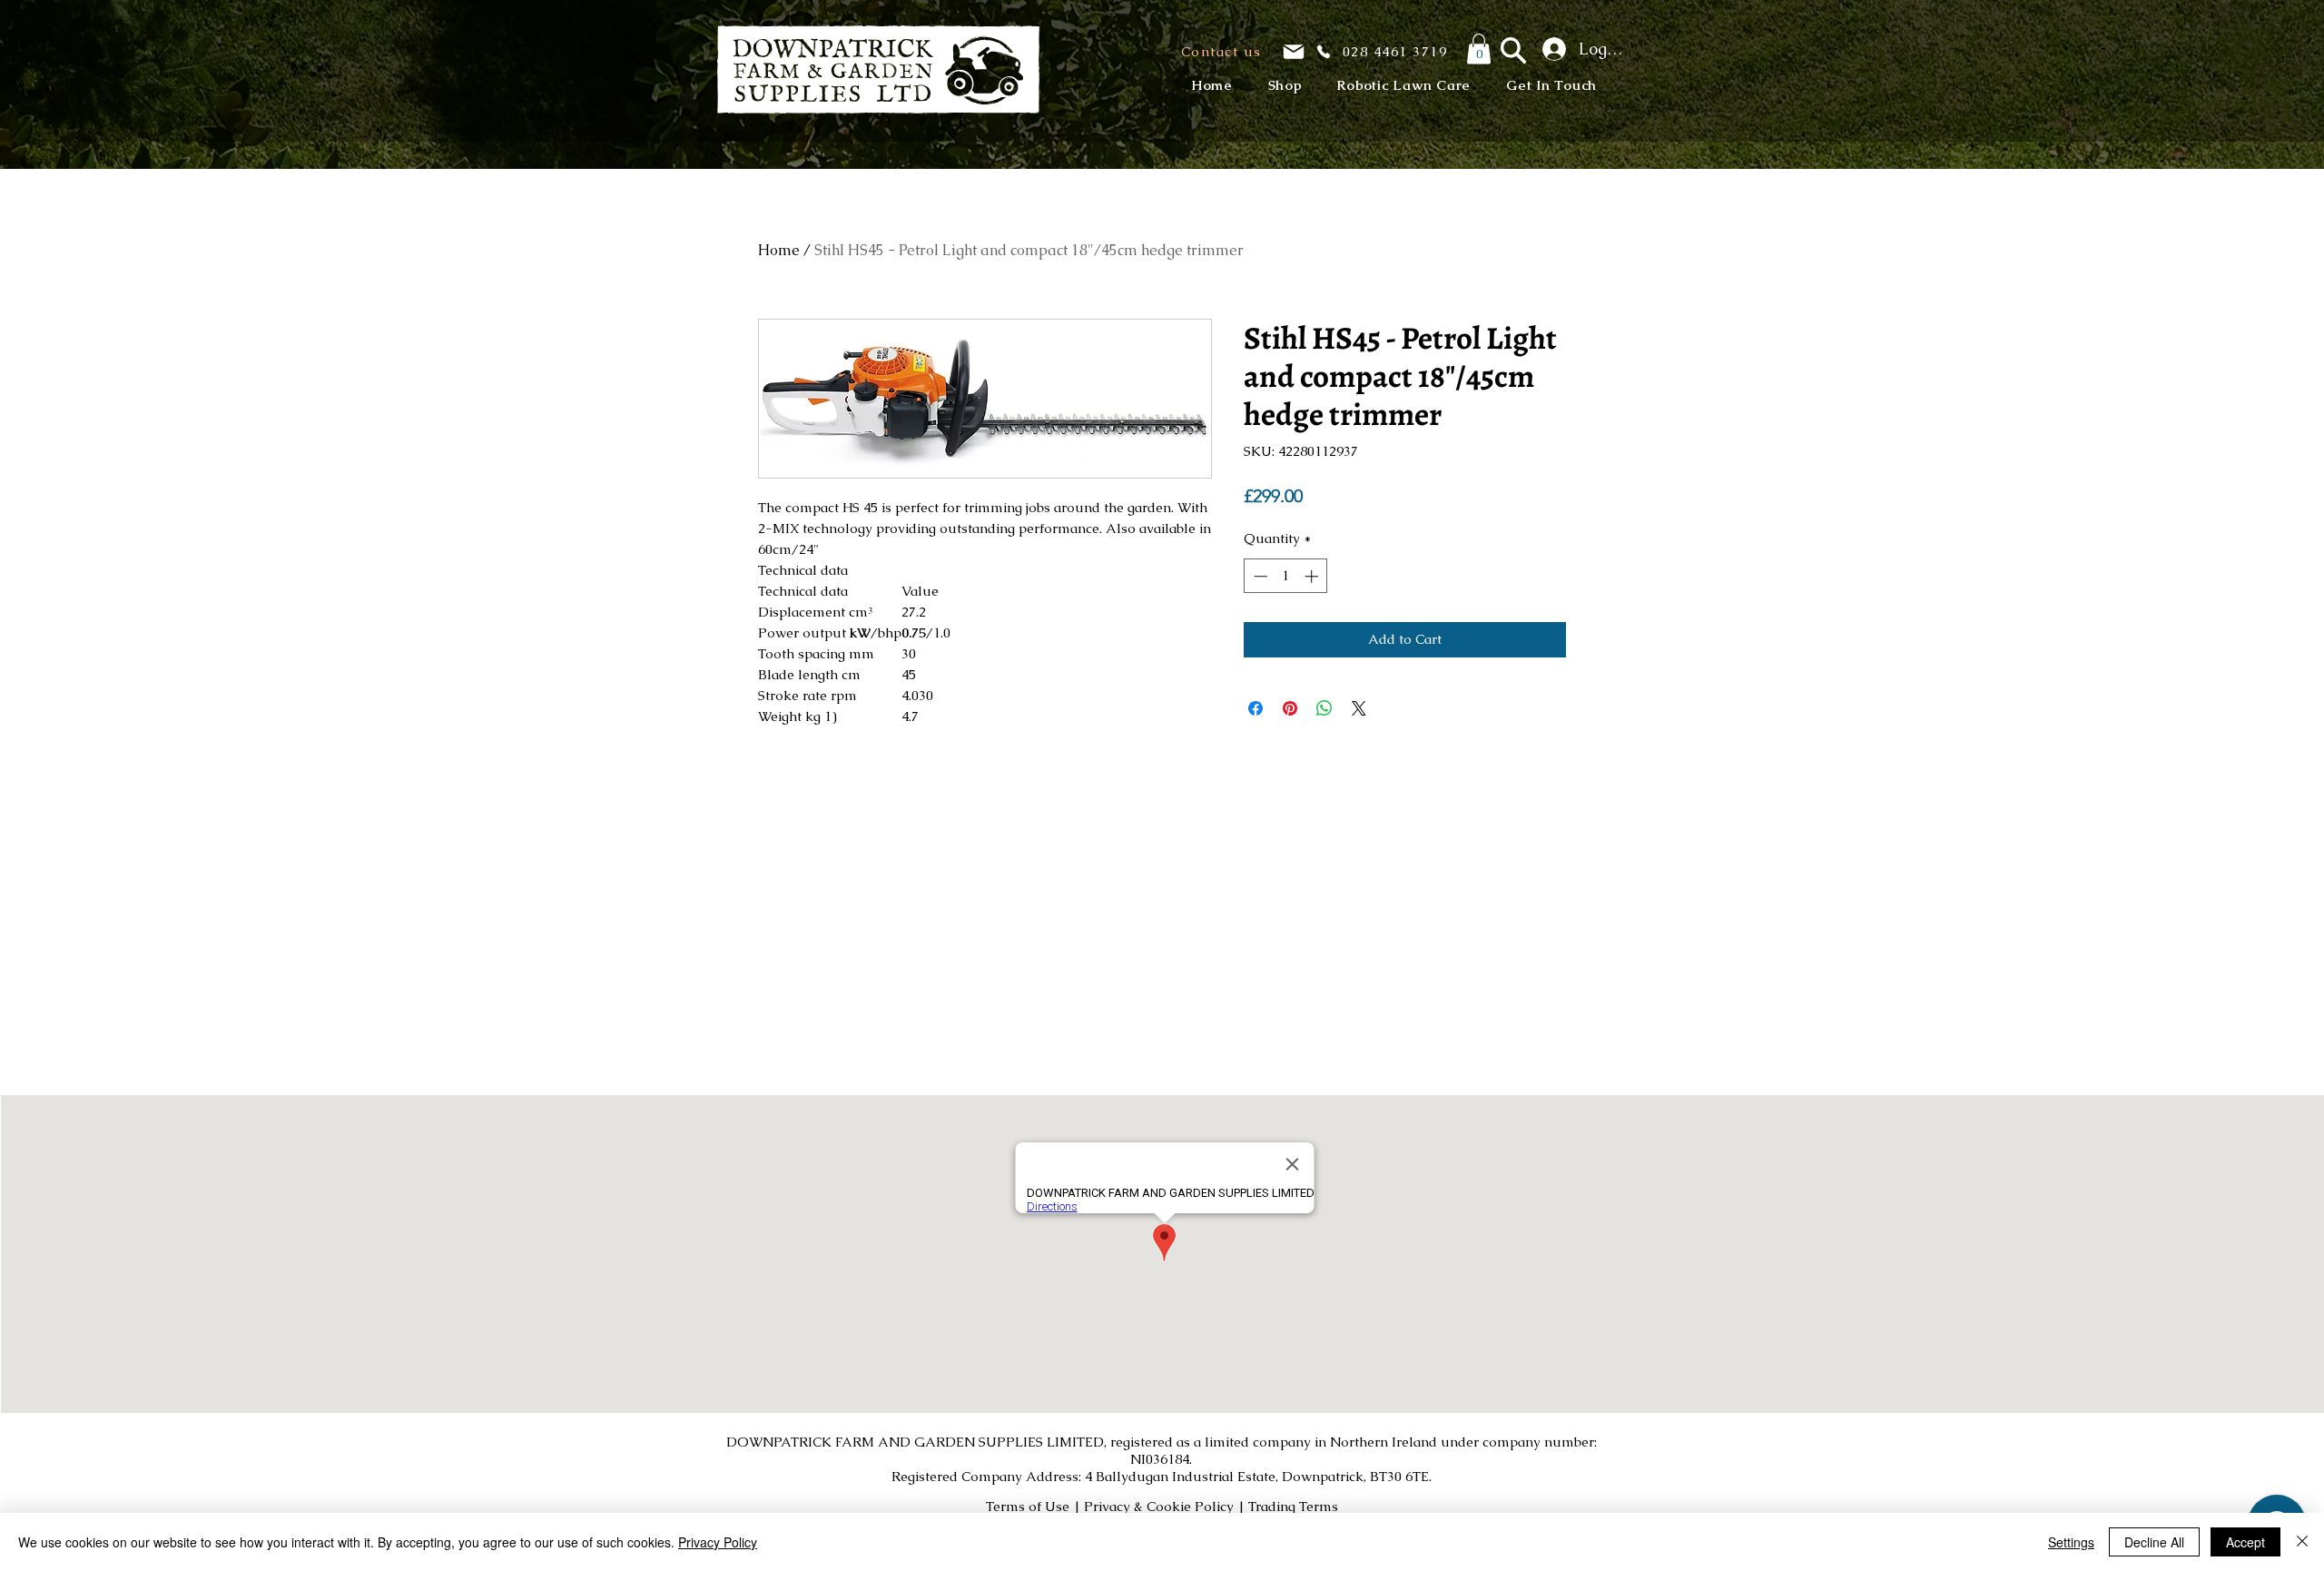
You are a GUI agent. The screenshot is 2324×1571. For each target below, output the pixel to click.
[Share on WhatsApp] (1324, 708)
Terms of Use (1028, 1506)
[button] (1220, 51)
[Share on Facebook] (1256, 708)
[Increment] (1313, 576)
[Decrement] (1259, 576)
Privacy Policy (718, 1542)
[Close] (2302, 1542)
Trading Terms (1293, 1506)
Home (779, 250)
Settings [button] (2071, 1542)
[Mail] (1294, 52)
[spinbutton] (1286, 576)
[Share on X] (1359, 708)
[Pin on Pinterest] (1290, 708)
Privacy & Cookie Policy (1159, 1506)
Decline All (2154, 1542)
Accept (2245, 1542)
